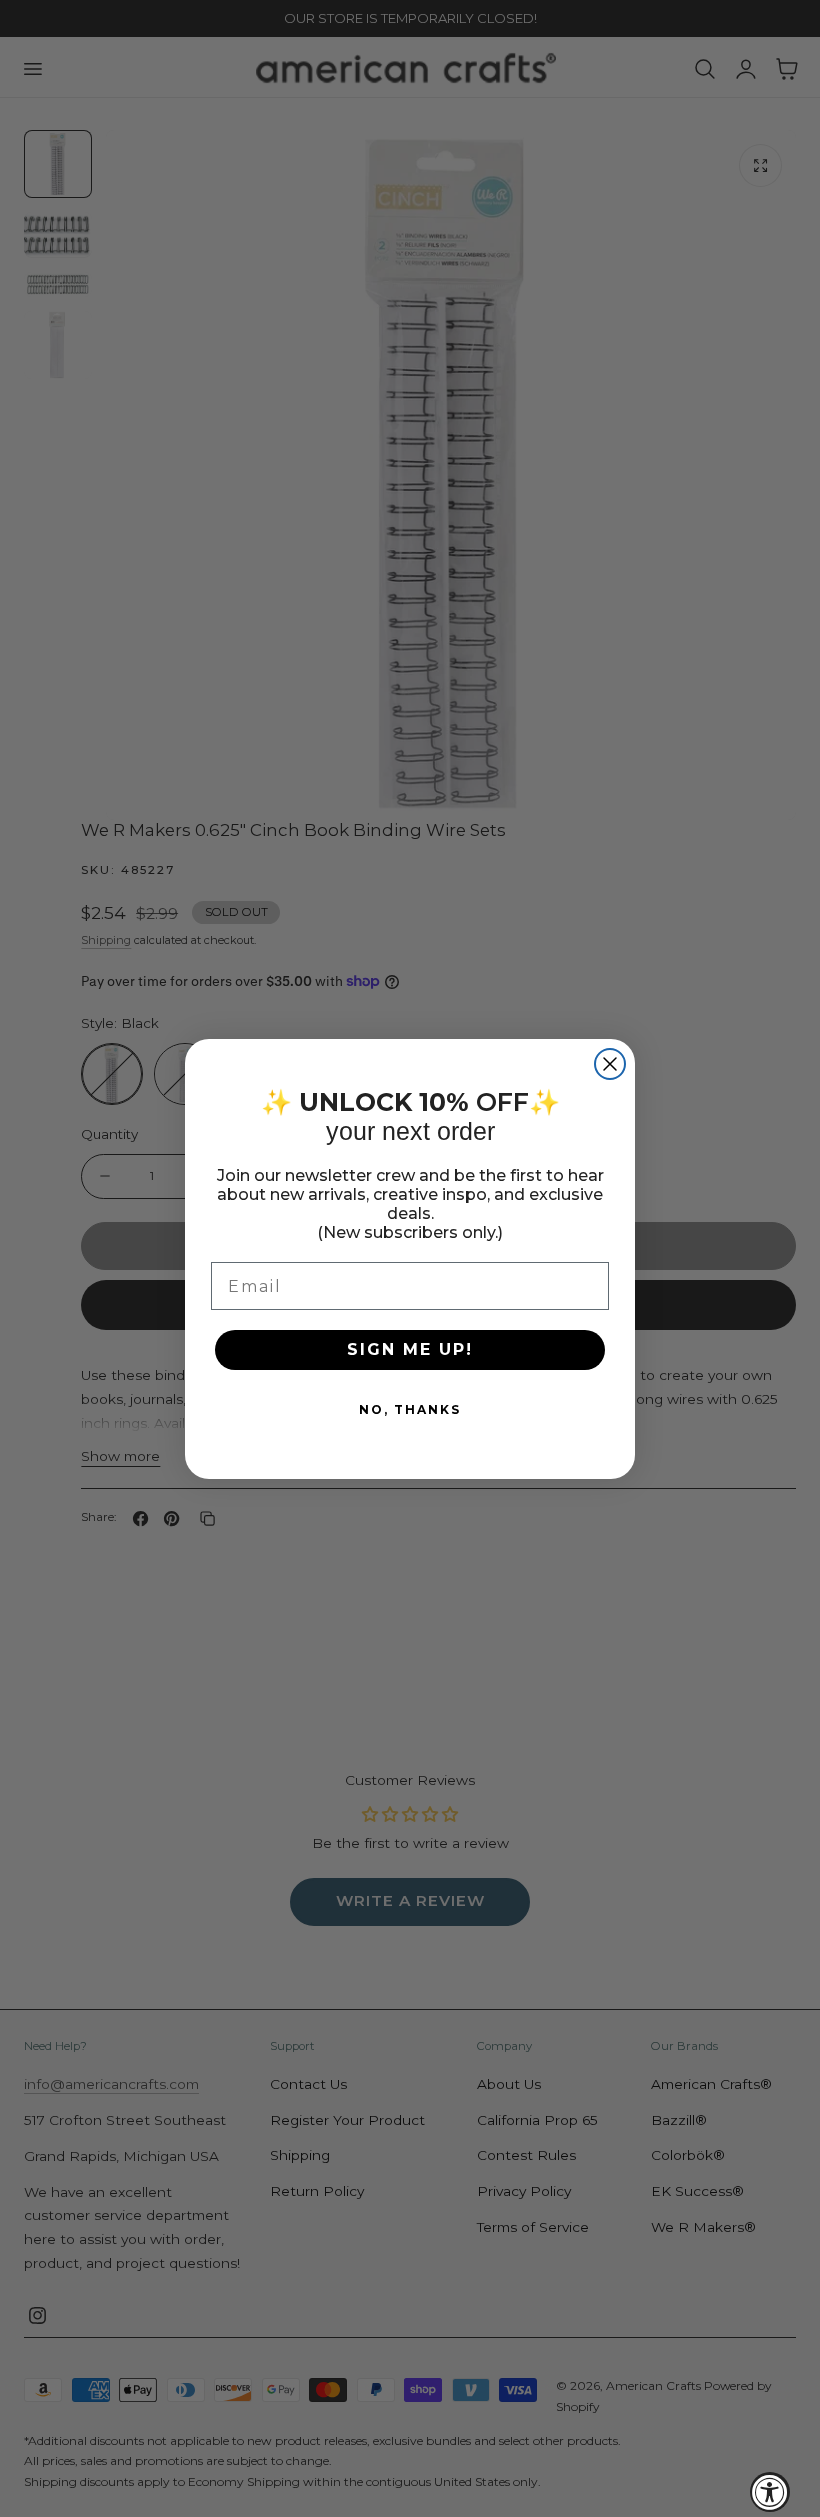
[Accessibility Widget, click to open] (770, 2492)
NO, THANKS (410, 1409)
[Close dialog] (610, 1064)
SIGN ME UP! (410, 1349)
